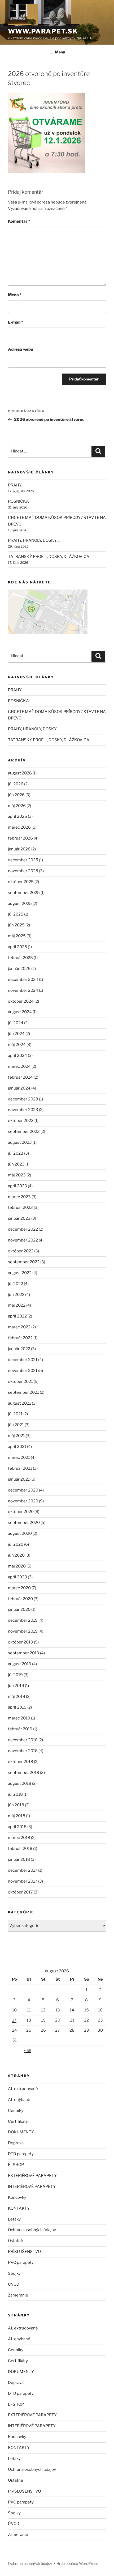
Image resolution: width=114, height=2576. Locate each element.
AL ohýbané (19, 2100)
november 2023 (23, 1110)
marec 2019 (19, 1718)
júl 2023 (16, 1153)
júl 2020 (16, 1544)
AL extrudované (23, 2089)
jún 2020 (16, 1555)
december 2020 (23, 1490)
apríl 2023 (17, 1186)
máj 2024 (17, 1045)
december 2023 (23, 1099)
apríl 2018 (17, 1827)
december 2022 (23, 1229)
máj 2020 (17, 1566)
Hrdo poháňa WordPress (77, 2563)
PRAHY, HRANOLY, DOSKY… (34, 540)
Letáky (14, 2219)
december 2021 (23, 1360)
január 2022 (19, 1349)
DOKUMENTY (21, 2132)
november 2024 (23, 990)
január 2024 (19, 1088)
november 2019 (23, 1631)
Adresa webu (21, 349)
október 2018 (21, 1762)
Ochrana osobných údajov (32, 2230)
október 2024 (21, 1001)
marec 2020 (19, 1588)
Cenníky (16, 2111)
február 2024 (20, 1077)
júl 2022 (16, 1284)
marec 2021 (19, 1458)
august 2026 (20, 773)
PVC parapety (21, 2263)
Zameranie (18, 2295)
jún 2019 (16, 1686)
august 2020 (20, 1533)
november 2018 (23, 1751)
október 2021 (20, 1382)
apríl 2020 (17, 1577)
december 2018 (23, 1740)
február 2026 (20, 838)
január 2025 (19, 969)
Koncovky (17, 2197)
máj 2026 (17, 806)
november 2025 (23, 871)
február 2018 (20, 1849)
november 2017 (23, 1881)
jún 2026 (16, 795)
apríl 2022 (17, 1316)
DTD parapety (21, 2154)
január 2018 (19, 1859)
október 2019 (21, 1642)
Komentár (19, 221)
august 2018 (20, 1783)
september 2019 (24, 1653)
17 (14, 2020)
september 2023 (24, 1132)
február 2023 (20, 1207)
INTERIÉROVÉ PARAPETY (32, 2187)
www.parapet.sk (43, 31)
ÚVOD (14, 2284)
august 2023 (20, 1142)
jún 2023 (16, 1164)
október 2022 (21, 1251)
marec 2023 (19, 1197)
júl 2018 (15, 1794)
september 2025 (24, 893)
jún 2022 (16, 1295)
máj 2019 (17, 1697)
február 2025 (20, 958)
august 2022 (20, 1273)
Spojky (14, 2273)
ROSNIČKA (18, 501)
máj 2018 (17, 1816)
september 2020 (24, 1523)
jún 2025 (16, 925)
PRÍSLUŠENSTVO (24, 2252)
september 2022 (24, 1262)
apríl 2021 (17, 1447)
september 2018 (24, 1773)
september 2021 (23, 1392)
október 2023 (21, 1121)
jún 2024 (16, 1034)
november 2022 (23, 1240)
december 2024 (23, 980)
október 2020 (21, 1512)
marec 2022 (19, 1327)
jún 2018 (16, 1805)
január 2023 (19, 1218)
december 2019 (23, 1620)
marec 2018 (19, 1838)
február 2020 (20, 1599)
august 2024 (20, 1012)
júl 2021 (15, 1414)
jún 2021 (16, 1425)
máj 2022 (17, 1305)
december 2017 (23, 1870)
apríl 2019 (17, 1707)
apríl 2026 (17, 816)
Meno (15, 295)
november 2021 (23, 1371)
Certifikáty (18, 2121)
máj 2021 (16, 1436)
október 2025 (21, 882)
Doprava (16, 2143)
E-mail (16, 322)
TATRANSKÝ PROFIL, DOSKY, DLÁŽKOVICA (49, 557)
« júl (28, 2050)
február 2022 (20, 1338)
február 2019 (20, 1729)
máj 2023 (17, 1175)
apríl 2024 (17, 1056)
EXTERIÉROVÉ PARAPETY (32, 2176)
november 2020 (23, 1501)
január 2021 (19, 1479)
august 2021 (19, 1403)
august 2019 (20, 1664)
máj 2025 (17, 936)
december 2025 (23, 860)
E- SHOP (16, 2165)
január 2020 (19, 1609)
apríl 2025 (17, 947)
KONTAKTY (19, 2208)
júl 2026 (16, 784)
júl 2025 (16, 914)
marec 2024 (19, 1066)
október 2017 (20, 1892)
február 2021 (20, 1468)
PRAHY (15, 485)
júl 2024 (16, 1023)
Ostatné (16, 2241)
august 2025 (20, 904)
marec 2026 (19, 827)
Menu (60, 52)
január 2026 (19, 849)
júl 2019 (15, 1675)
